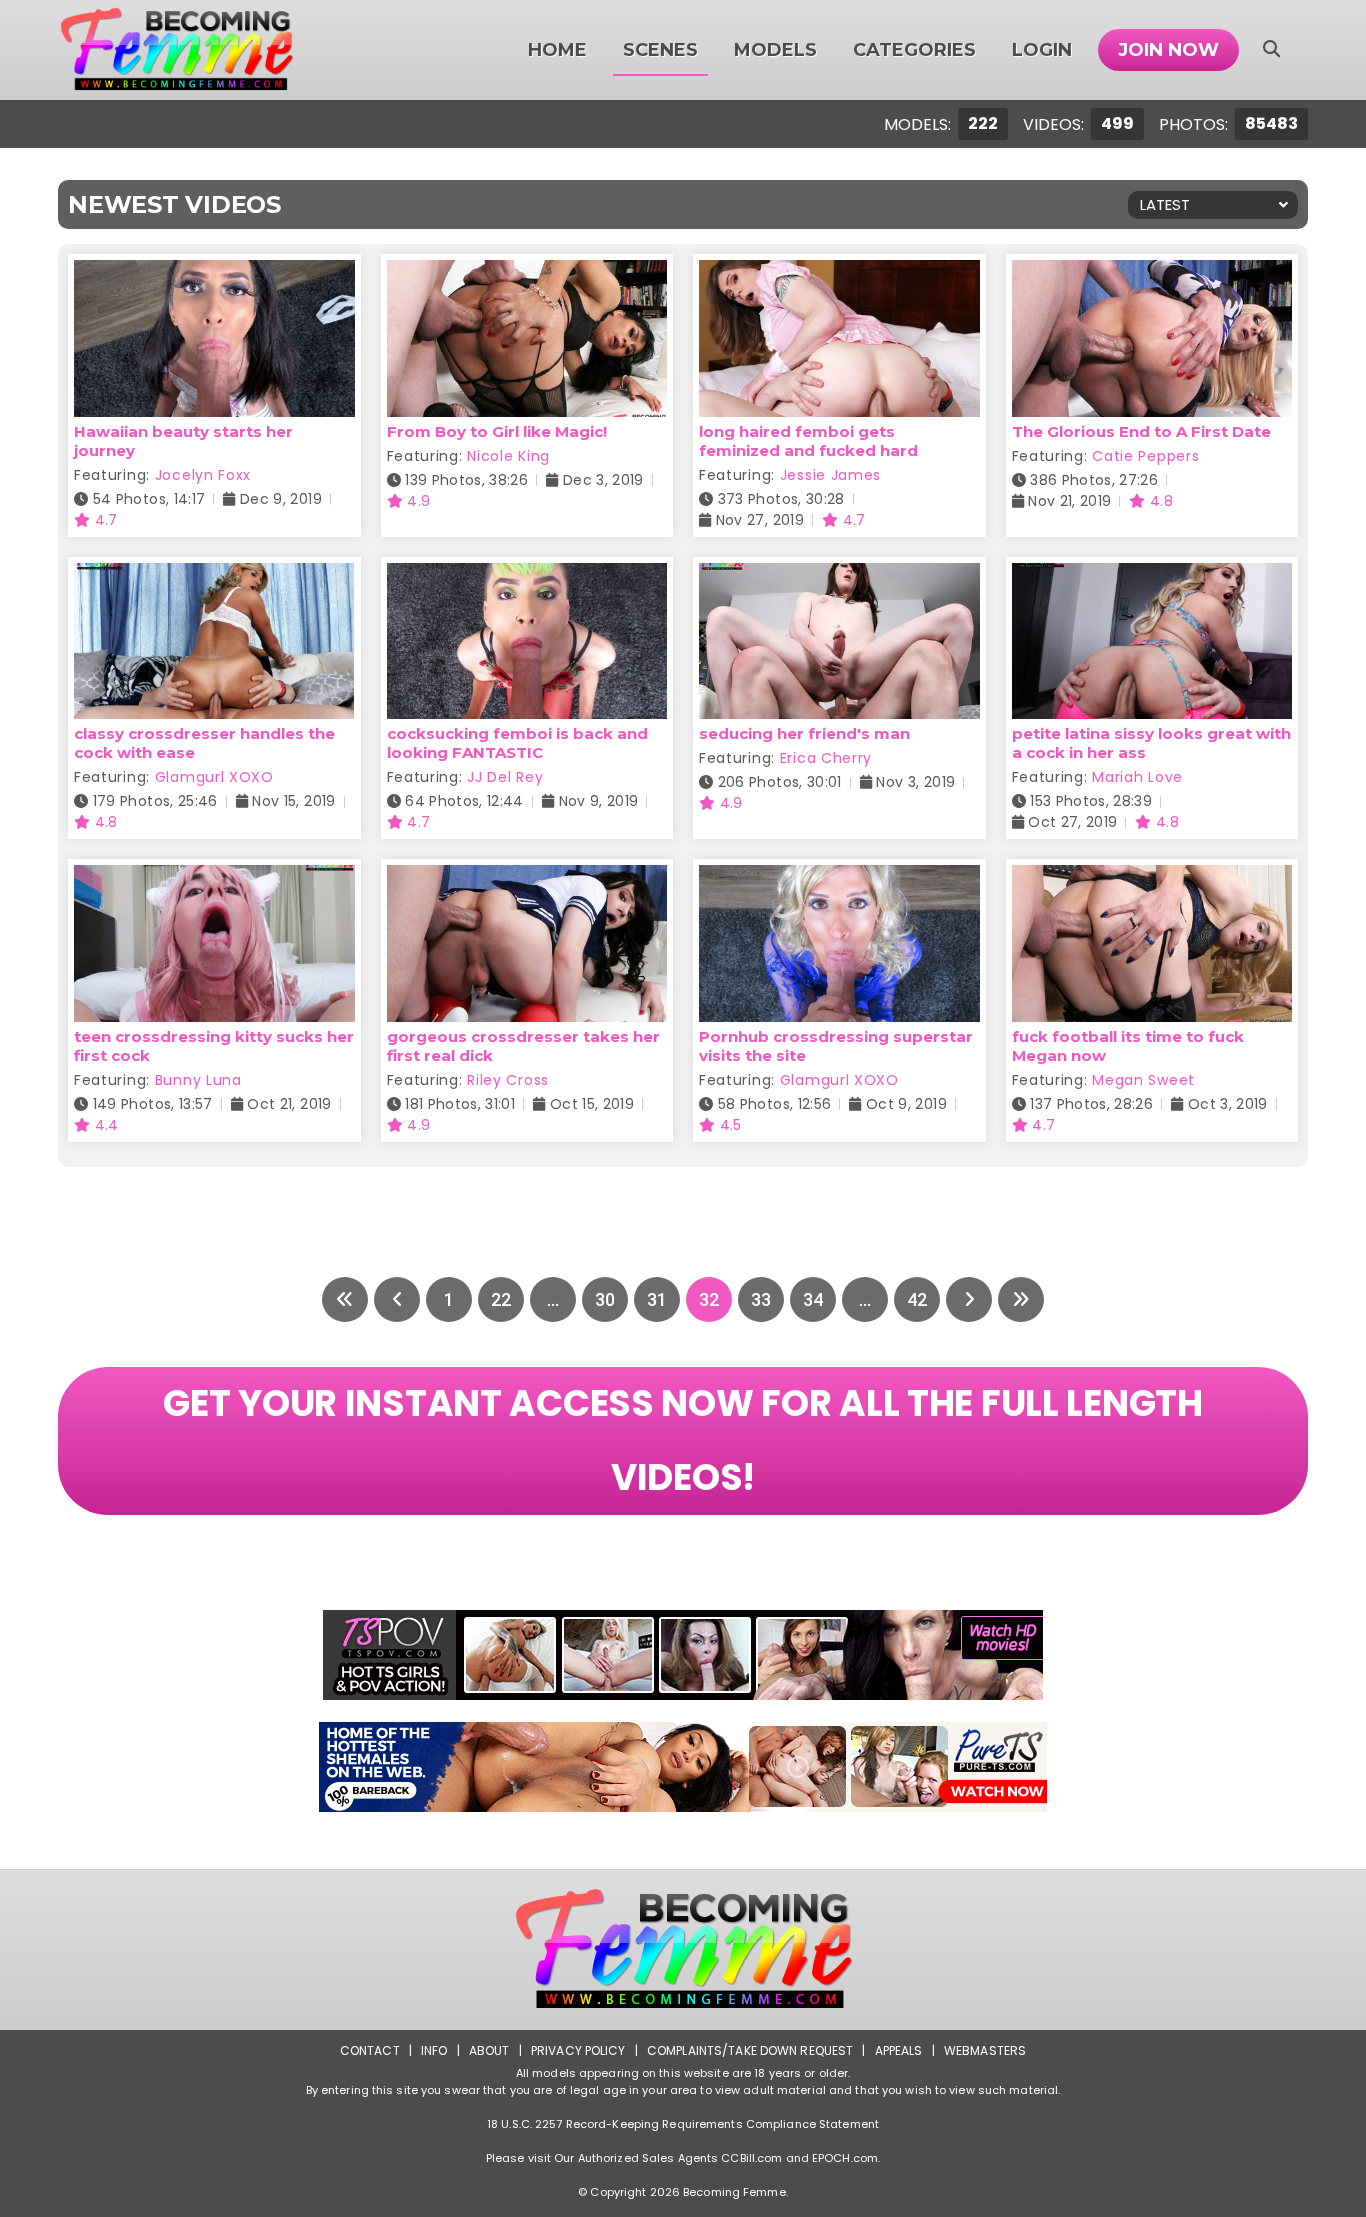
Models (775, 50)
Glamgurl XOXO (214, 777)
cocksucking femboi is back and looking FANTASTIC (517, 743)
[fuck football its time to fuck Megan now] (1152, 877)
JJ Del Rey (505, 777)
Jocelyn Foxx (203, 475)
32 (709, 1299)
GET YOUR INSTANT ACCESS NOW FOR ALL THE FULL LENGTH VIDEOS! (682, 1440)
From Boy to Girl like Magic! (497, 431)
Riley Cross (508, 1080)
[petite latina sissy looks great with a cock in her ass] (1152, 575)
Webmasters (985, 2050)
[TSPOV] (683, 1655)
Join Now (1168, 50)
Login (1042, 50)
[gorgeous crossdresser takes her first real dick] (527, 877)
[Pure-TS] (683, 1767)
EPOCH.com (845, 2158)
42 (917, 1299)
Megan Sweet (1143, 1080)
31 (657, 1299)
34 (813, 1299)
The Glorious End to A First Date (1141, 431)
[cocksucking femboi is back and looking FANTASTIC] (527, 575)
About (489, 2050)
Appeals (899, 2050)
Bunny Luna (198, 1080)
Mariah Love (1137, 777)
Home (557, 50)
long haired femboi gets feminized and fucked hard (808, 441)
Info (434, 2050)
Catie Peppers (1145, 456)
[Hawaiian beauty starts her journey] (214, 272)
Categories (914, 50)
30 (605, 1299)
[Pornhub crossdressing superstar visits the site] (839, 877)
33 (761, 1299)
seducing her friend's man (804, 733)
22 (501, 1299)
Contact (370, 2050)
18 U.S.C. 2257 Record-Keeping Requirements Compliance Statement (683, 2124)
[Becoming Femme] (176, 50)
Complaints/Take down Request (750, 2050)
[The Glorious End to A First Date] (1152, 272)
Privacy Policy (578, 2050)
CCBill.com (751, 2158)
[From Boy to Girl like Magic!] (527, 272)
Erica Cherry (826, 758)
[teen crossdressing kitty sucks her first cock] (214, 877)
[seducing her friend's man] (839, 575)
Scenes (660, 50)
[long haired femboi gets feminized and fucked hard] (839, 272)
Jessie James (830, 475)
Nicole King (508, 456)
